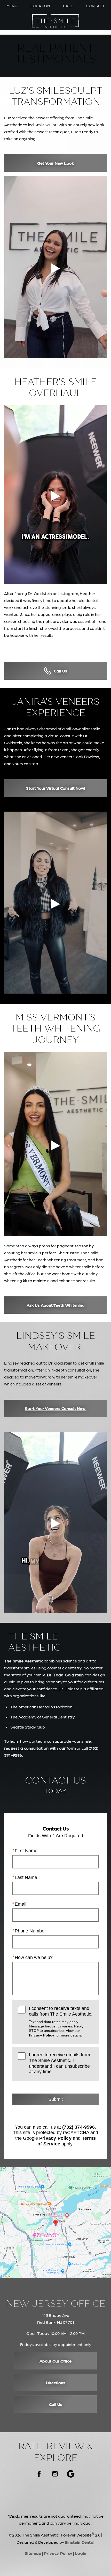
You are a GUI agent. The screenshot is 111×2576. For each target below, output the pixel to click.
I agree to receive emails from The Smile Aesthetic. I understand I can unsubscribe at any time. (60, 2063)
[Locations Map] (55, 2222)
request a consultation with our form (40, 1748)
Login (81, 2553)
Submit (55, 2099)
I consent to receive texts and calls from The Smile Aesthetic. (61, 2021)
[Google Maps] (71, 2474)
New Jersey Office (56, 2304)
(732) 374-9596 (78, 2127)
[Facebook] (40, 2474)
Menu (12, 6)
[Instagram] (55, 2474)
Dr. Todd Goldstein (65, 1675)
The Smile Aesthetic (24, 1661)
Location (40, 6)
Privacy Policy (42, 2035)
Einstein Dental (80, 2542)
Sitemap (33, 2553)
